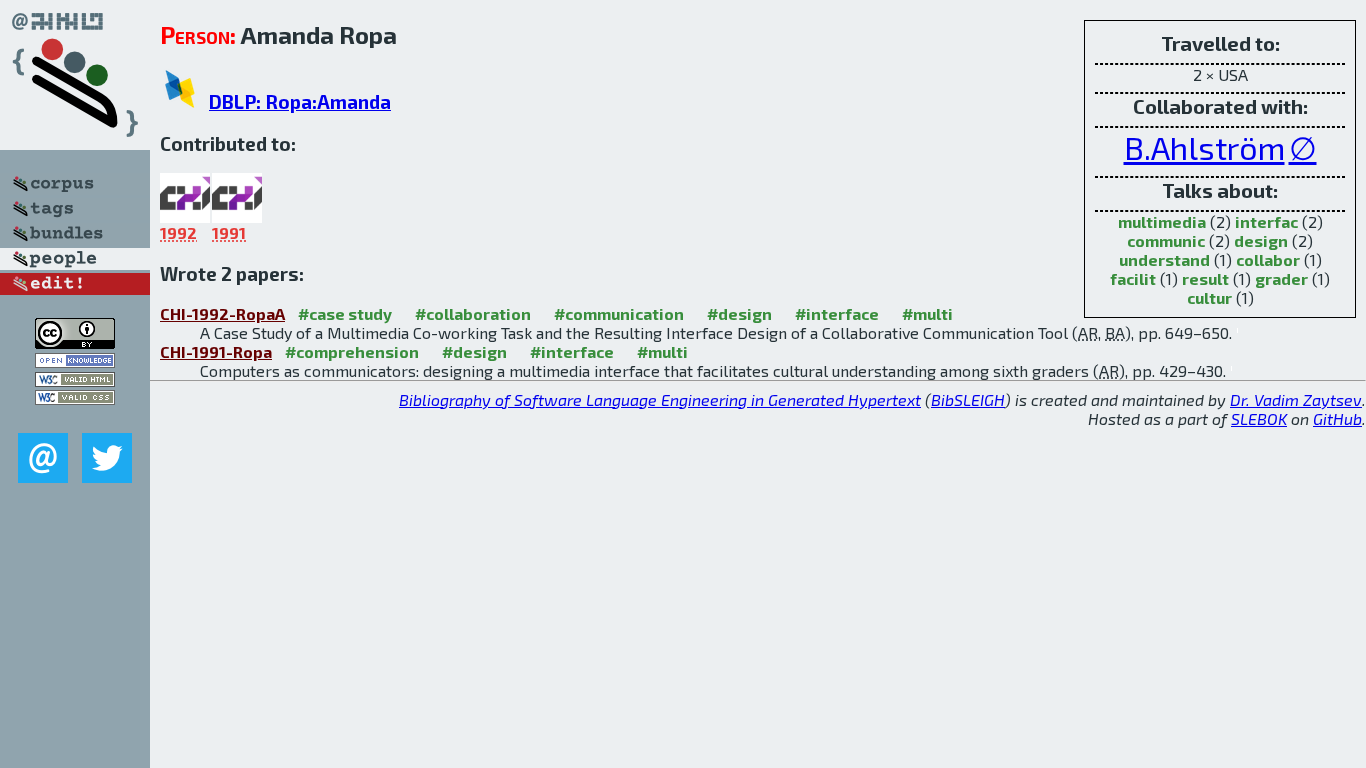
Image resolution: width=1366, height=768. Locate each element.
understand (1164, 259)
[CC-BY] (75, 342)
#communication (619, 313)
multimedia (1162, 221)
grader (1281, 278)
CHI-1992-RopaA (222, 313)
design (1261, 240)
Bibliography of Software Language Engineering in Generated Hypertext (660, 399)
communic (1166, 240)
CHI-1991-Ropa (216, 351)
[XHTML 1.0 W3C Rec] (75, 380)
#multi (927, 313)
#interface (837, 313)
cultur (1209, 297)
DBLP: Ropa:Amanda (300, 101)
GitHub (1337, 418)
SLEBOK (1259, 418)
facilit (1133, 278)
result (1205, 278)
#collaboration (473, 313)
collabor (1268, 259)
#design (739, 313)
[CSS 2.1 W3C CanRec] (75, 418)
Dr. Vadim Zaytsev (1296, 399)
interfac (1266, 221)
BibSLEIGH (968, 399)
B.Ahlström (1204, 147)
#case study (345, 313)
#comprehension (352, 351)
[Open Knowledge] (75, 361)
